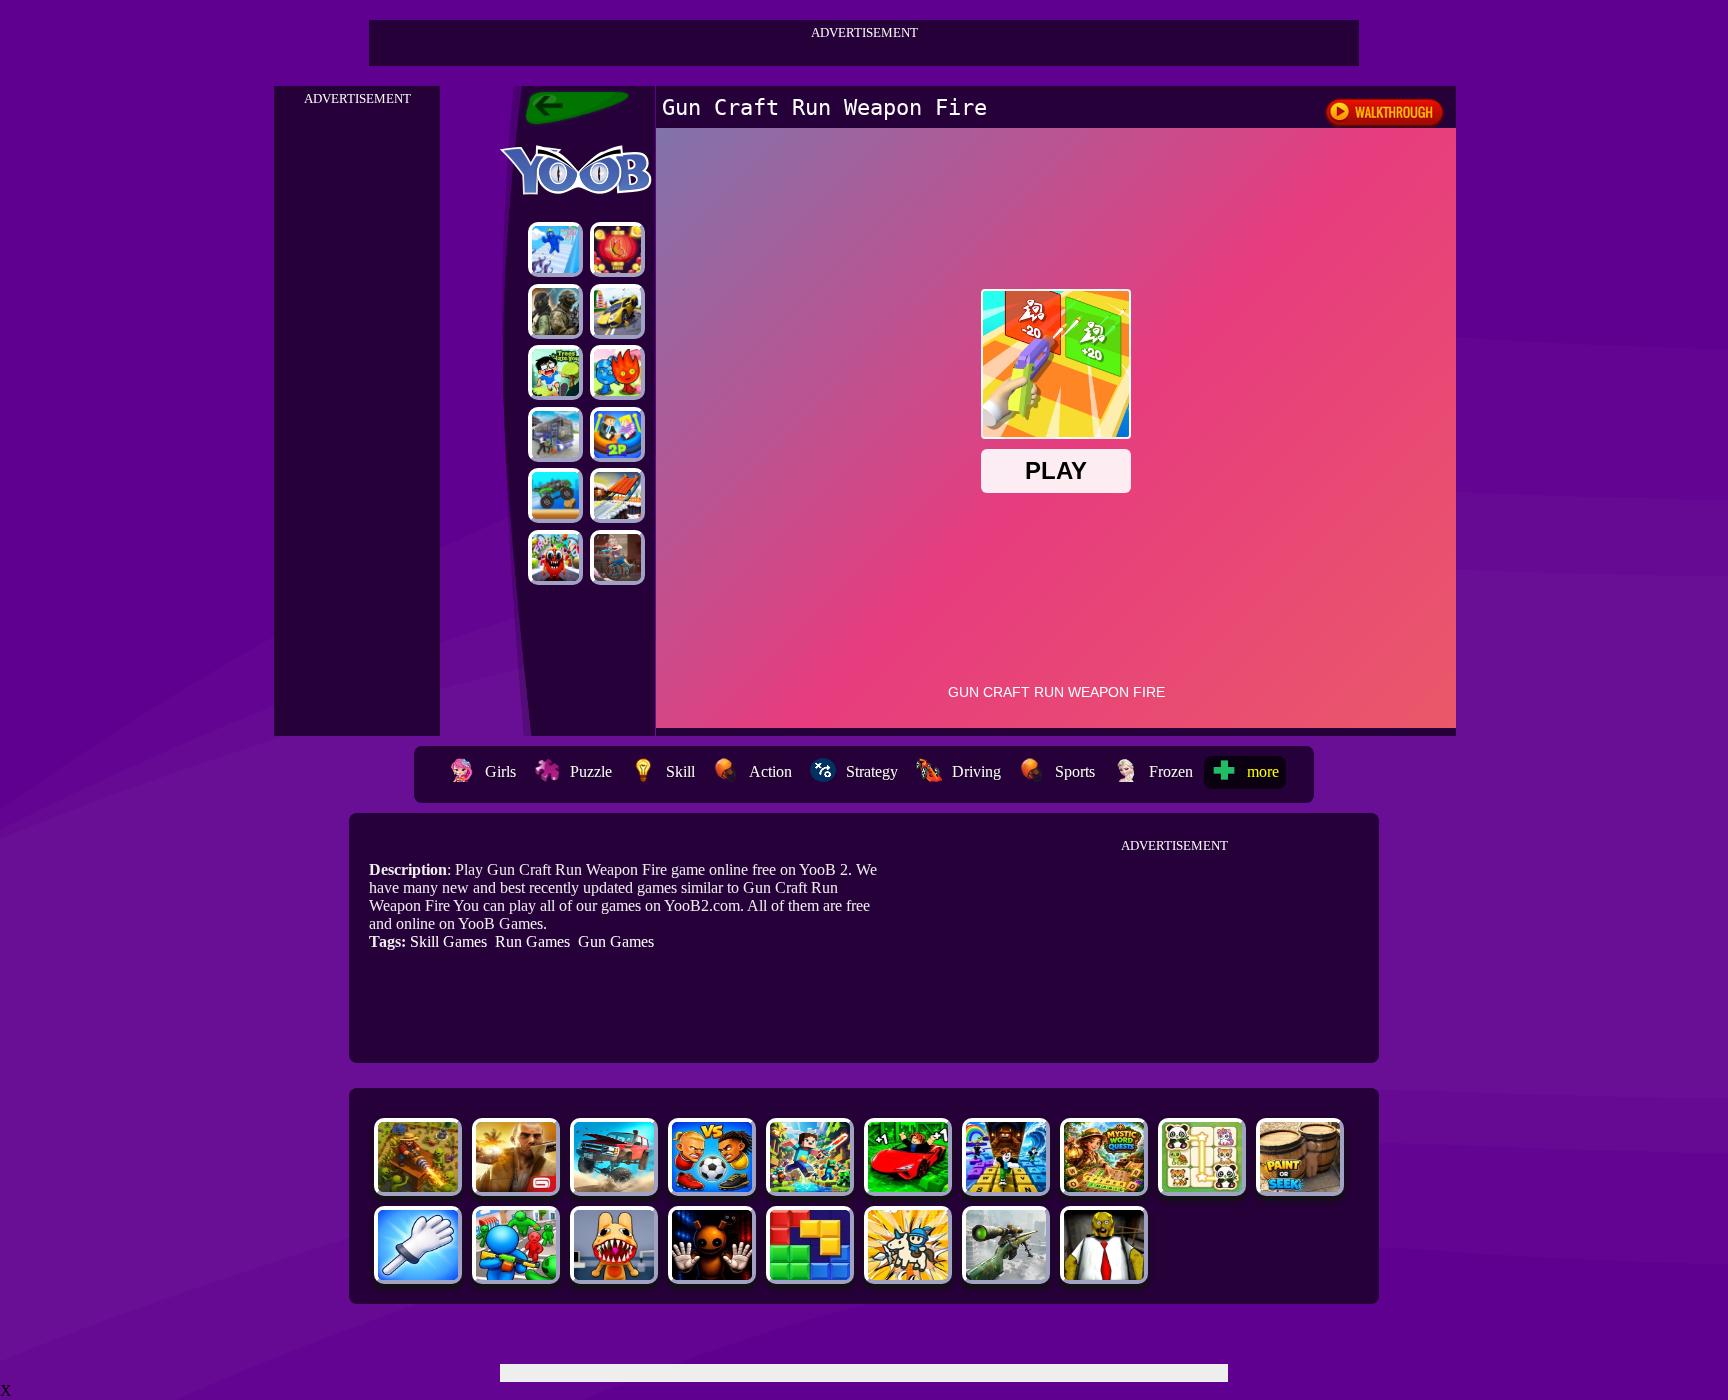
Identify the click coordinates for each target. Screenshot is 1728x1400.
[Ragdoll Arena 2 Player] (617, 434)
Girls (500, 771)
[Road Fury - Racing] (614, 1186)
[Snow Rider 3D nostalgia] (617, 495)
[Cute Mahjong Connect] (1202, 1186)
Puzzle (591, 771)
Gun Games (616, 941)
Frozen (1171, 771)
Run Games (532, 941)
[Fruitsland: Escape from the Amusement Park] (555, 557)
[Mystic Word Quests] (1104, 1186)
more (1263, 771)
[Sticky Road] (617, 557)
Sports (1075, 771)
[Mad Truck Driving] (555, 495)
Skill (680, 771)
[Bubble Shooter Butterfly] (617, 249)
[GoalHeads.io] (712, 1186)
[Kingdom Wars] (908, 1274)
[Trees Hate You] (555, 372)
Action (770, 771)
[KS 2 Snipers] (1006, 1274)
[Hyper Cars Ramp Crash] (617, 311)
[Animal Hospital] (614, 1274)
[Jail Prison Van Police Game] (555, 434)
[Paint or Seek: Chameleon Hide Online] (1300, 1186)
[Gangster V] (516, 1186)
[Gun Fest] (555, 249)
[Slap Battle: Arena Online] (418, 1274)
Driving (976, 771)
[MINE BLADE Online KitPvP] (810, 1186)
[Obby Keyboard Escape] (1006, 1186)
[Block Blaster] (810, 1274)
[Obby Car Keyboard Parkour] (908, 1186)
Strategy (872, 771)
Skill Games (448, 941)
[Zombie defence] (516, 1274)
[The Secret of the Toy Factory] (712, 1274)
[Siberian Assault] (555, 311)
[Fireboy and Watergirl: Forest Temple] (617, 372)
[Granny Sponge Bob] (1104, 1274)
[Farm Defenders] (418, 1186)
